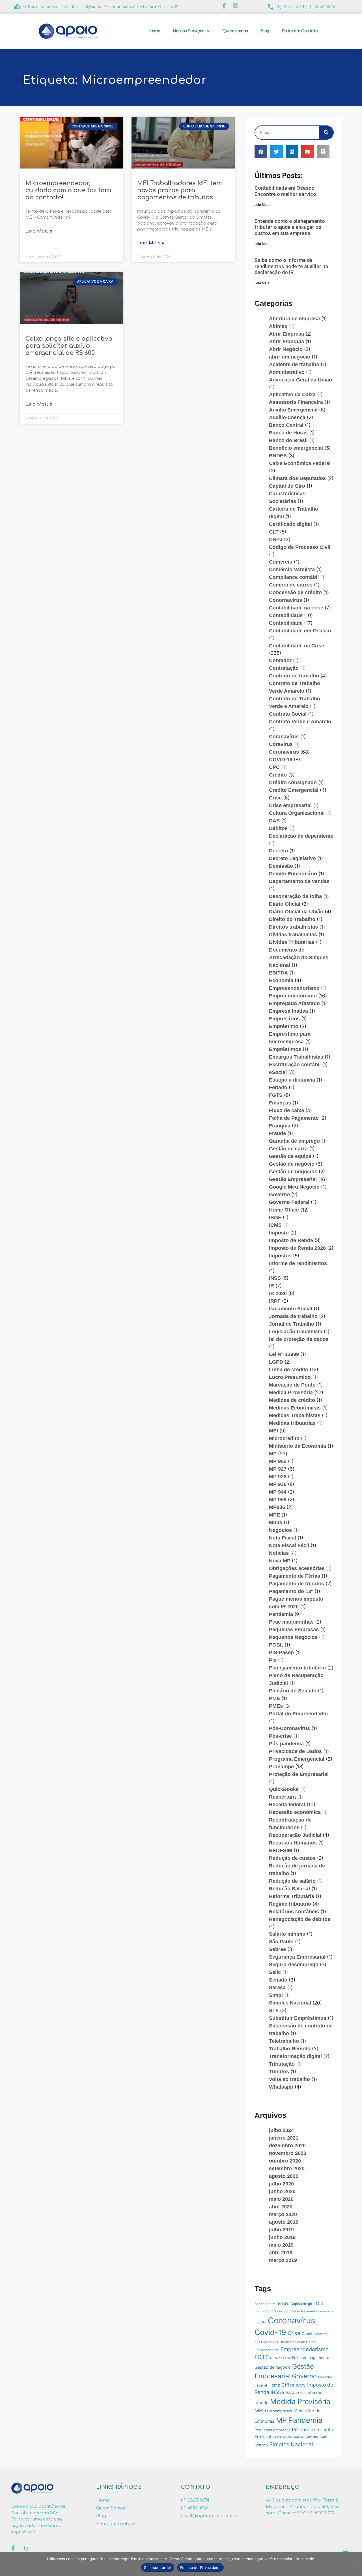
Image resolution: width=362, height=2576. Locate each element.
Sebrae (277, 1949)
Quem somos (235, 31)
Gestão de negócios (293, 1172)
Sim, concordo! (158, 2568)
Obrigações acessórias (297, 1568)
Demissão (281, 866)
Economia (281, 980)
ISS (288, 2393)
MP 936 (278, 1484)
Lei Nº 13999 (284, 1354)
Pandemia (281, 1614)
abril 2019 (281, 2253)
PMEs (276, 1706)
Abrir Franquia (286, 342)
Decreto (278, 851)
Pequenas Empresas (294, 1630)
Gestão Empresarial (293, 1179)
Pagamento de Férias (295, 1576)
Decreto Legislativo (292, 858)
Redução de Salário (288, 2437)
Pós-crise (280, 1736)
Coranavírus (284, 737)
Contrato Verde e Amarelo (300, 722)
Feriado (278, 1087)
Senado (278, 1980)
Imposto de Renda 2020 (297, 1248)
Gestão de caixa (288, 1149)
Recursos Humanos (293, 1843)
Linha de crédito (289, 1370)
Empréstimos (285, 1049)
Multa (276, 1522)
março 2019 (283, 2260)
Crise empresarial (290, 805)
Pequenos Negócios (293, 1637)
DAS (274, 821)
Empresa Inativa (288, 1011)
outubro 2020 (285, 2161)
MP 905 (278, 1461)
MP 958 (278, 1500)
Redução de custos (292, 1858)
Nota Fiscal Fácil (289, 1545)
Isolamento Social (291, 1309)
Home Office (284, 1210)
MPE (274, 1515)
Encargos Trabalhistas (296, 1057)
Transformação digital (295, 2056)
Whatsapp (281, 2087)
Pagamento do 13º (291, 1591)
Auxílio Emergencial (293, 410)
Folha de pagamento (311, 2358)
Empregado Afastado (294, 1003)
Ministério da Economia (298, 1446)
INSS (275, 1278)
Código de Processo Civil (300, 547)
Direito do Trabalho (292, 919)
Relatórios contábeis (294, 1912)
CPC (274, 767)
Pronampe (281, 1767)
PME (274, 1698)
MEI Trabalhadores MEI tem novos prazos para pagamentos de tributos (180, 190)
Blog (265, 31)
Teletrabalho (284, 2041)
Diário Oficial (285, 904)
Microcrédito (284, 1438)
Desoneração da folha (295, 896)
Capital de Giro (287, 486)
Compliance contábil (294, 577)
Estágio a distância (292, 1080)
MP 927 (278, 1469)
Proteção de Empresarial (299, 1774)
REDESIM (281, 1850)
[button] (261, 152)
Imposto (279, 1233)
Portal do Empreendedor (299, 1714)
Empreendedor (267, 2350)
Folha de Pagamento (294, 1118)
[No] (355, 2564)
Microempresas (279, 2411)
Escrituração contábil (295, 1065)
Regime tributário (290, 1904)
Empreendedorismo (293, 996)
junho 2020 (282, 2191)
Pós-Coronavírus (289, 1728)
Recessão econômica (295, 1812)
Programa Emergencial (297, 1759)
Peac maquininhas (291, 1622)
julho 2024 (281, 2130)
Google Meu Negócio (294, 1187)
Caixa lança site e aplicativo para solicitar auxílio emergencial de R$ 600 (69, 346)
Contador (280, 660)
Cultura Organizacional (297, 813)
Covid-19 (270, 2332)
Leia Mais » (39, 231)
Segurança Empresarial (297, 1957)
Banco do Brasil (288, 440)
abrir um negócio (290, 357)
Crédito (278, 775)
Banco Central (286, 425)
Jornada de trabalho (293, 1316)
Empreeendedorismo (294, 988)
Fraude (277, 1133)
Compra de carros (291, 585)
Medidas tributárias (292, 1423)
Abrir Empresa (286, 334)
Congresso (274, 2311)
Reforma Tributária (292, 1896)
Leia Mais (262, 205)
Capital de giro (302, 2304)
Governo (279, 1195)
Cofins (259, 2311)
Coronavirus (284, 752)
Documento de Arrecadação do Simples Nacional (299, 958)
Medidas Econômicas (295, 1408)
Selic (275, 1972)
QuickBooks (284, 1789)
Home (155, 31)
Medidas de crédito (292, 1400)
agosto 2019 (284, 2222)
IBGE (275, 1217)
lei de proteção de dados (299, 1339)
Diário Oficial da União (296, 912)
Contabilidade (286, 615)
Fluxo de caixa (286, 1110)
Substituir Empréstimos (298, 2018)
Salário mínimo (287, 1934)
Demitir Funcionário (293, 874)
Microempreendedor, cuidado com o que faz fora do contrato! (68, 190)
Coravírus (281, 744)
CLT (274, 532)
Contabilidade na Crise (297, 646)
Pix (273, 1660)
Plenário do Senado (293, 1691)
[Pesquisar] (326, 133)
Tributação (282, 2064)
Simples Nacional (290, 2003)
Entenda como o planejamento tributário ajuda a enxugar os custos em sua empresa (290, 227)
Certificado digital (290, 524)
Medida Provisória (291, 1393)
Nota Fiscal (283, 1538)
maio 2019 (281, 2245)
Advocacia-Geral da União (300, 380)
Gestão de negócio (292, 1164)
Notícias (279, 1553)
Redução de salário (292, 1881)
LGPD (276, 1362)
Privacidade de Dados (295, 1751)
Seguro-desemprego (294, 1965)
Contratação (284, 668)
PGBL (276, 1645)
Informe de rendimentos (298, 1263)
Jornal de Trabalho (292, 1324)
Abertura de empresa (294, 319)
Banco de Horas (288, 433)
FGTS (276, 1095)
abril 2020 (281, 2207)
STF (274, 2010)
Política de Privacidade (200, 2568)
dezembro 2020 (287, 2146)
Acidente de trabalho (294, 364)
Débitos (278, 828)
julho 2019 (281, 2230)
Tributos (279, 2072)
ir (283, 2393)
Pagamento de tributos (297, 1584)
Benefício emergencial (296, 448)
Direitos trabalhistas (293, 927)
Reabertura (282, 1797)
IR (271, 1286)
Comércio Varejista (292, 570)
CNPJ (276, 539)
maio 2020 (281, 2199)
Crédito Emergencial (294, 790)
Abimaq (278, 326)
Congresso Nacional (299, 2311)
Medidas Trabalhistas (295, 1415)
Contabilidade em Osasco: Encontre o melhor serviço (285, 191)
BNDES (278, 456)
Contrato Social (288, 714)
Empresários (284, 1019)
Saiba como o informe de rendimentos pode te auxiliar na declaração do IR (291, 266)
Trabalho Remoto (290, 2049)
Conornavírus (285, 600)
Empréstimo (284, 1026)
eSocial (278, 1072)
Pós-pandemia (286, 1744)
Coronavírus (291, 2320)
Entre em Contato (300, 31)
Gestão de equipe (290, 1156)
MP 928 (278, 1477)
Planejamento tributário (297, 1668)
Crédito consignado (293, 782)
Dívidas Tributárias (292, 942)
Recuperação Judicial (295, 1835)
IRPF (275, 1301)
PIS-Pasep (281, 1652)
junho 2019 (282, 2237)
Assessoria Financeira (296, 402)
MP (273, 1454)
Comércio (281, 562)
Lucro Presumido (290, 1377)
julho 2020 (281, 2184)
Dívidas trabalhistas (293, 935)
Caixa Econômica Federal (300, 463)
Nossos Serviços (189, 31)
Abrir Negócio (286, 349)
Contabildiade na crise (296, 608)
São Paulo (281, 1942)
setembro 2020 (287, 2168)
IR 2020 (278, 1293)
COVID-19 (281, 760)
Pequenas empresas (272, 2430)
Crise (275, 798)
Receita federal (287, 1805)
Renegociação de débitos (300, 1919)
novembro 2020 (288, 2153)
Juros (298, 2392)
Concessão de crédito (295, 592)
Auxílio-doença (287, 417)
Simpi (276, 1995)
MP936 (277, 1507)
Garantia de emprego (294, 1141)
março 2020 (283, 2214)
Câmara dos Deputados (297, 478)
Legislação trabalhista (296, 1332)
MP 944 (278, 1492)
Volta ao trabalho (289, 2079)
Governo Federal (289, 1202)
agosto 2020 (284, 2176)
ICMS (275, 1225)
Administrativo (287, 372)
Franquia (280, 1126)
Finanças (280, 1103)
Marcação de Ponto (292, 1385)
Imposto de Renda (291, 1240)
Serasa (277, 1988)
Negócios (280, 1530)
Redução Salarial (289, 1889)
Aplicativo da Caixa (292, 394)
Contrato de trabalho (294, 676)
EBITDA (278, 973)
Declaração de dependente (301, 836)
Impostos (280, 1256)
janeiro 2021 (284, 2138)
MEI (273, 1431)
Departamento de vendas (299, 881)
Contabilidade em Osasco (300, 631)
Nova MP (280, 1561)
